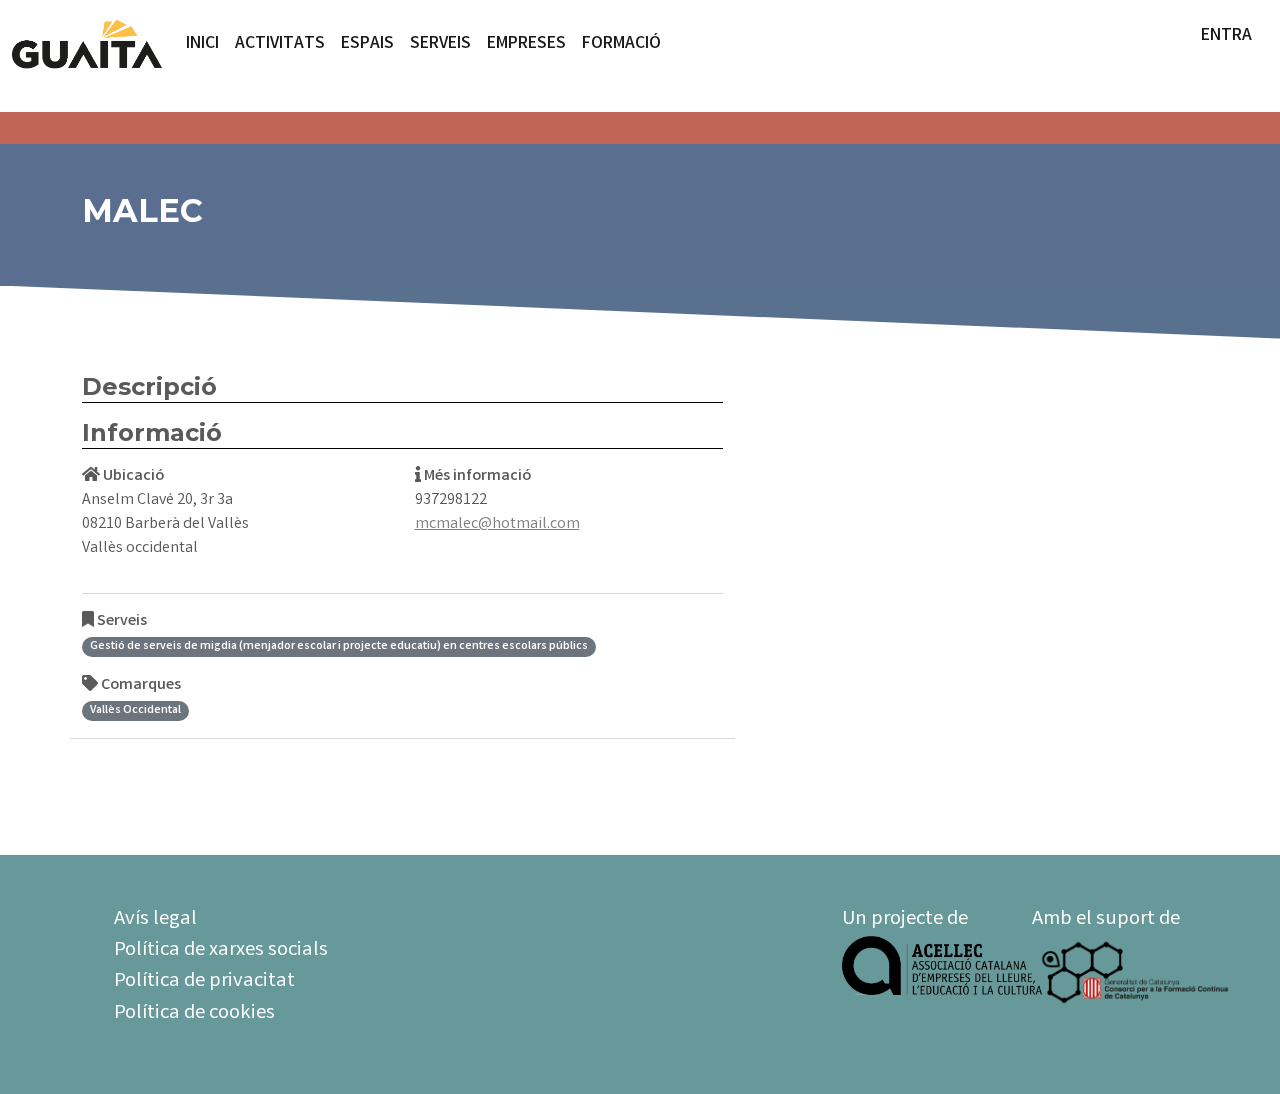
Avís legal (155, 920)
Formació (621, 44)
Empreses (526, 44)
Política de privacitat (204, 982)
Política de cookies (194, 1014)
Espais (367, 44)
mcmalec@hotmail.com (497, 524)
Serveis (440, 44)
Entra (1226, 36)
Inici (202, 44)
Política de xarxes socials (221, 951)
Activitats (280, 44)
